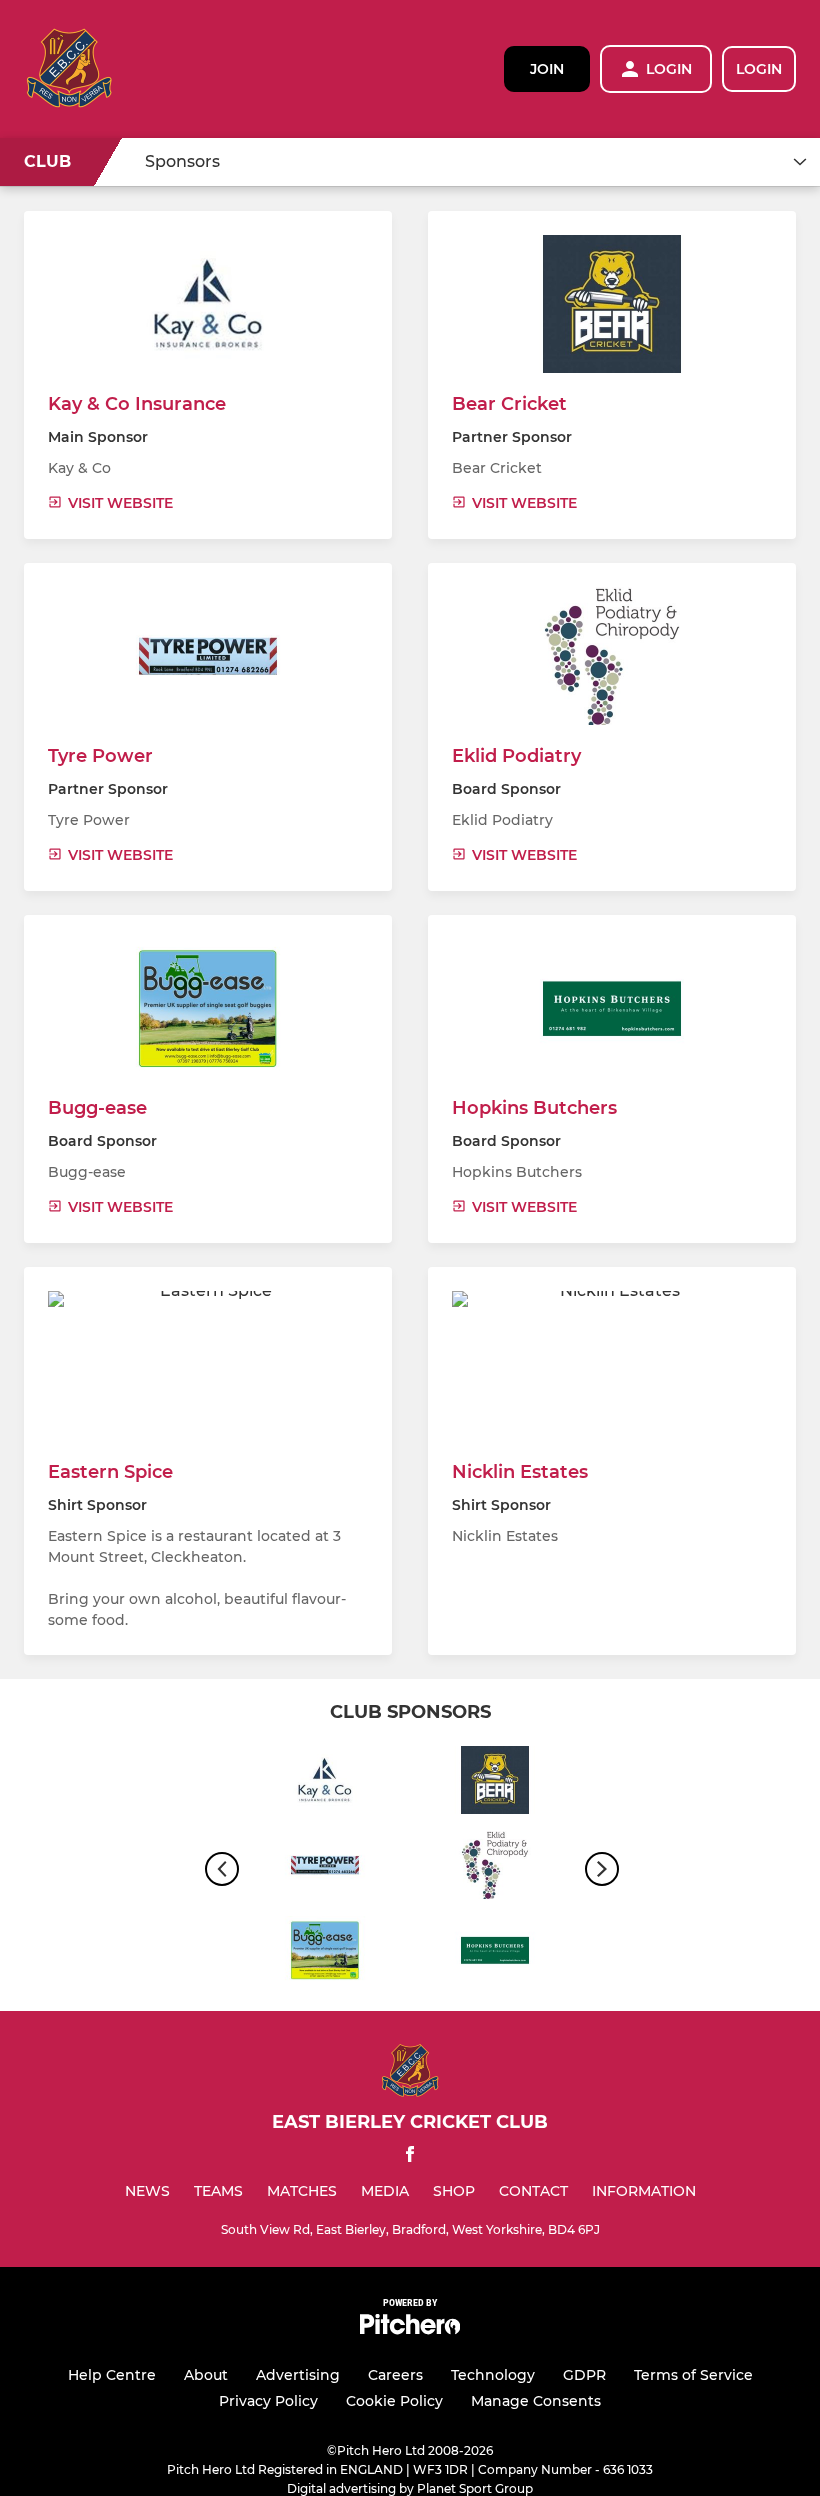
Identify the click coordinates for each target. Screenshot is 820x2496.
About (206, 2375)
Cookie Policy (394, 2401)
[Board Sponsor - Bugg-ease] (325, 1953)
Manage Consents (536, 2401)
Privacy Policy (268, 2401)
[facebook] (410, 2157)
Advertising (298, 2375)
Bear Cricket (509, 404)
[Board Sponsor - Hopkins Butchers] (495, 1953)
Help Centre (112, 2375)
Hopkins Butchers (534, 1108)
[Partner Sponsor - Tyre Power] (325, 1868)
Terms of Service (693, 2375)
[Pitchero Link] (410, 2329)
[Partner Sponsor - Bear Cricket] (495, 1783)
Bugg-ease (97, 1108)
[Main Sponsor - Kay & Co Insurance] (325, 1783)
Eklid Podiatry (516, 756)
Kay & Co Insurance (137, 404)
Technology (493, 2375)
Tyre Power (100, 756)
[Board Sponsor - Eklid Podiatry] (495, 1868)
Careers (395, 2375)
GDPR (584, 2375)
